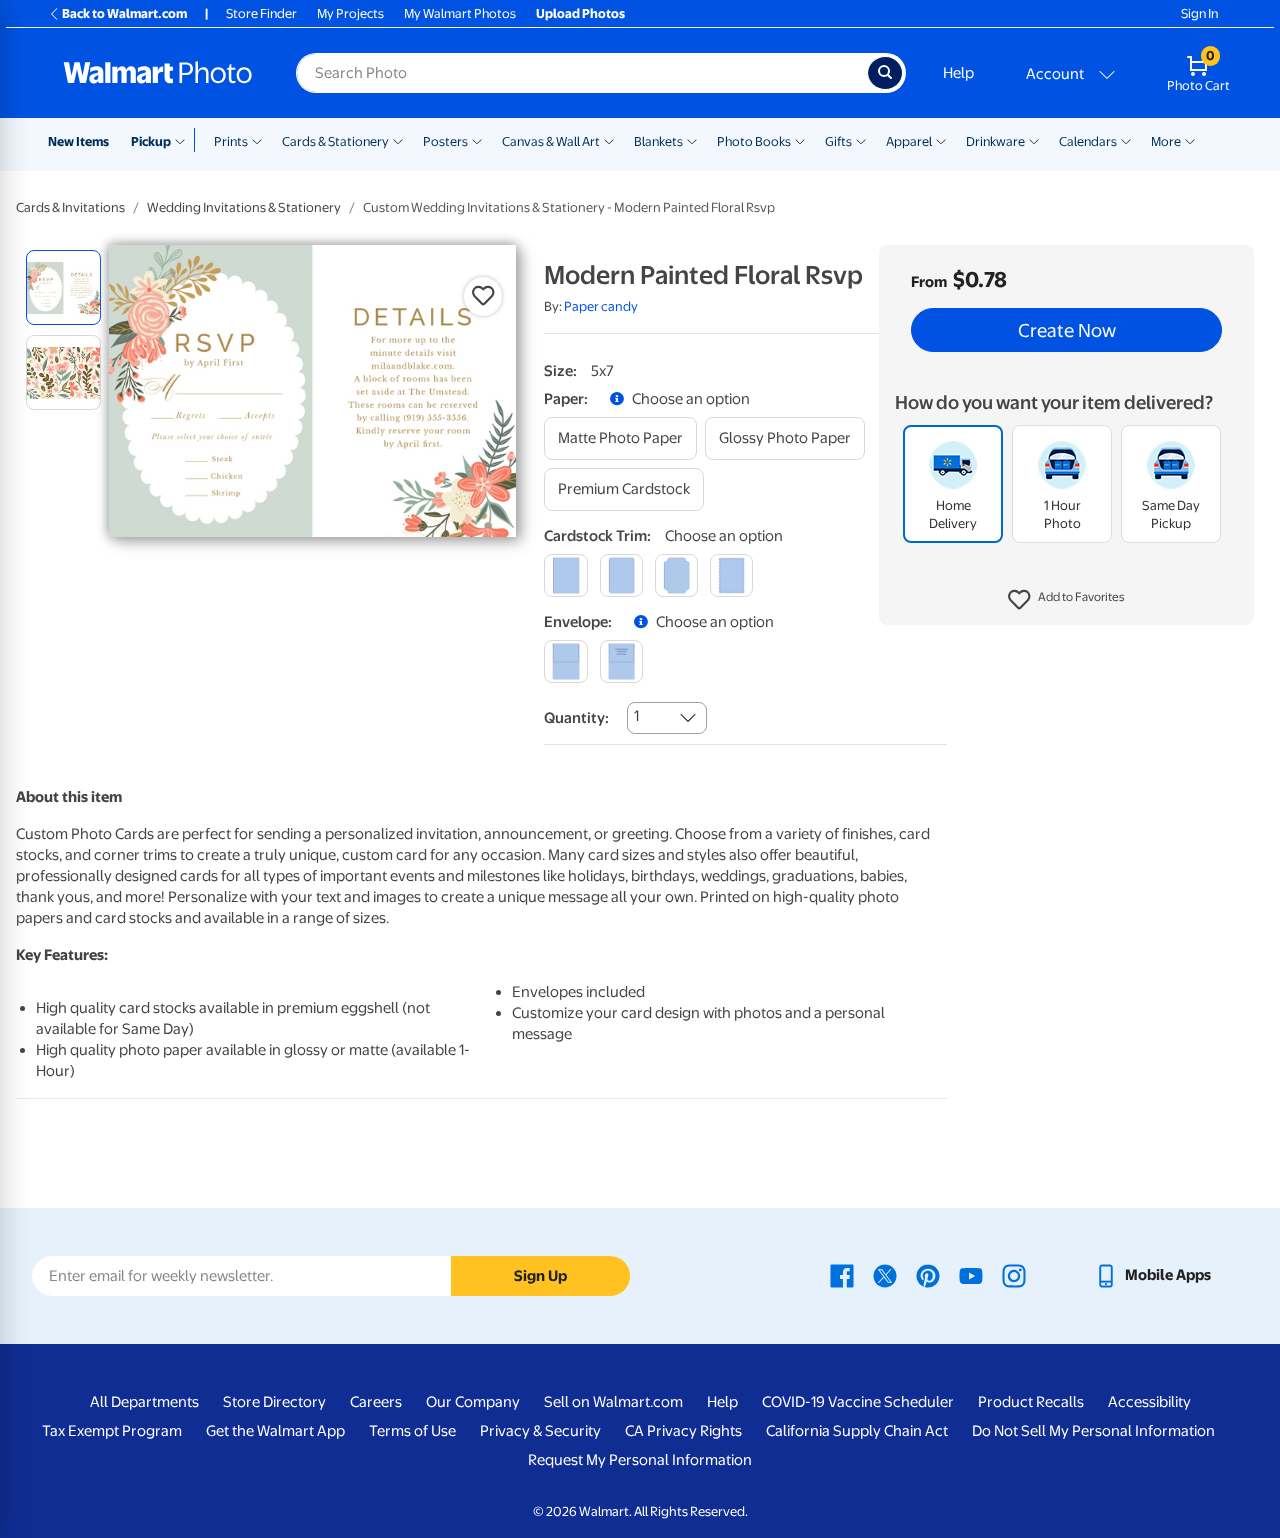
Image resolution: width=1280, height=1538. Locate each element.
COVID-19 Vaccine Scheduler (858, 1402)
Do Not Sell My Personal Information (1093, 1431)
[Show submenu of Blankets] (692, 140)
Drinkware (995, 141)
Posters (445, 141)
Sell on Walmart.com (613, 1402)
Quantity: (576, 718)
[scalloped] (731, 575)
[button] (1066, 600)
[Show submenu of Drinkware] (1034, 140)
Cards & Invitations (70, 207)
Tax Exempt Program (112, 1431)
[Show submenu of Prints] (257, 140)
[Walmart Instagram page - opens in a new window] (1014, 1275)
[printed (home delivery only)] (621, 661)
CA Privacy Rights (683, 1431)
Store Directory (274, 1402)
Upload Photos (580, 13)
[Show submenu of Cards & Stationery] (398, 140)
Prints (231, 141)
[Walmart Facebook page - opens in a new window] (842, 1275)
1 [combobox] (636, 716)
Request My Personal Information (640, 1460)
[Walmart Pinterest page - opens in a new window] (928, 1275)
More (1166, 141)
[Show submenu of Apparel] (941, 140)
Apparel (909, 141)
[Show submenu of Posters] (477, 140)
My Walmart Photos (460, 13)
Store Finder (261, 13)
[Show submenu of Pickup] (184, 140)
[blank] (565, 661)
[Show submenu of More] (1190, 140)
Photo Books (754, 141)
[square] (565, 575)
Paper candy (601, 306)
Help (958, 73)
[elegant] (676, 575)
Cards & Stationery (335, 141)
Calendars (1088, 141)
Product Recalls (1031, 1402)
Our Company (473, 1402)
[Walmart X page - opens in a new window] (885, 1275)
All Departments (144, 1402)
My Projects (350, 13)
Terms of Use (412, 1431)
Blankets (658, 141)
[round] (621, 575)
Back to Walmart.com (124, 13)
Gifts (838, 141)
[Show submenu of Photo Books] (800, 140)
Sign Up (540, 1276)
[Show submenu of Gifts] (861, 140)
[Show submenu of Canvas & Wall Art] (609, 140)
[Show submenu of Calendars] (1126, 140)
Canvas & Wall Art (551, 141)
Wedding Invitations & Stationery (244, 207)
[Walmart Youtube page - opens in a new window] (971, 1275)
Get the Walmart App (275, 1431)
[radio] (63, 287)
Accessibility (1149, 1402)
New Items (78, 141)
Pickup (151, 141)
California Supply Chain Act (857, 1431)
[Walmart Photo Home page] (158, 73)
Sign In (1199, 13)
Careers (376, 1402)
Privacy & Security (540, 1431)
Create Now (1067, 330)
